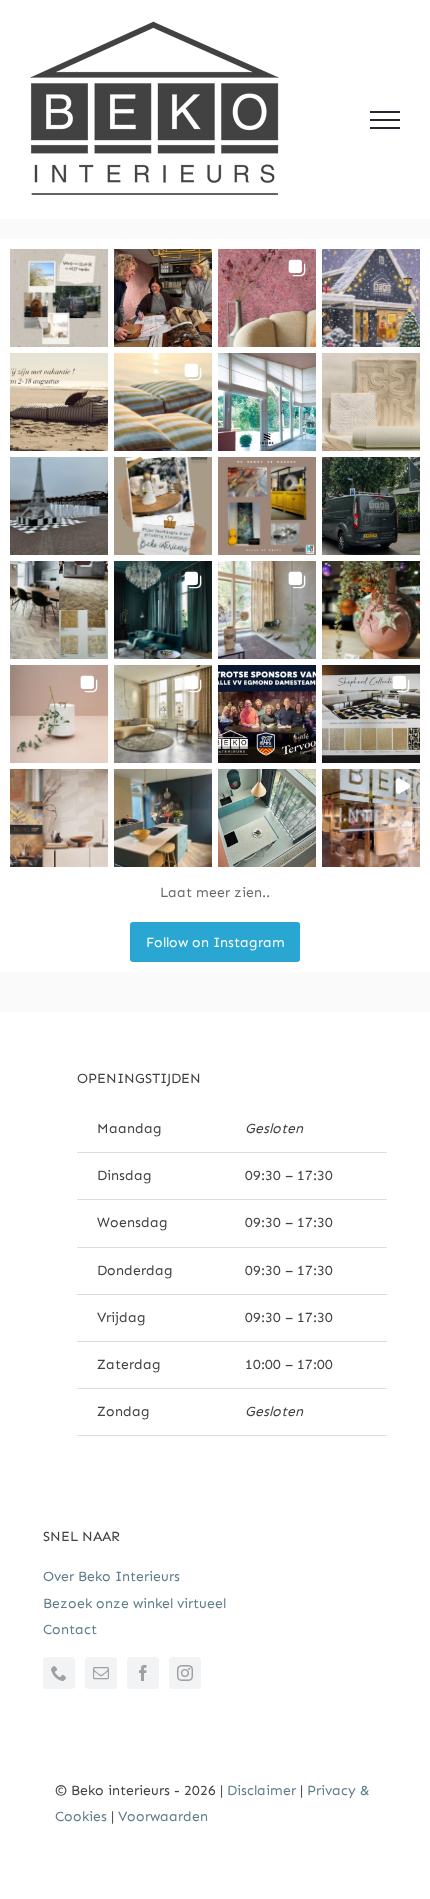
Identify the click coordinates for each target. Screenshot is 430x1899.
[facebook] (143, 1673)
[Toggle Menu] (385, 120)
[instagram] (185, 1673)
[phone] (59, 1673)
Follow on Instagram (215, 942)
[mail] (101, 1673)
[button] (59, 298)
